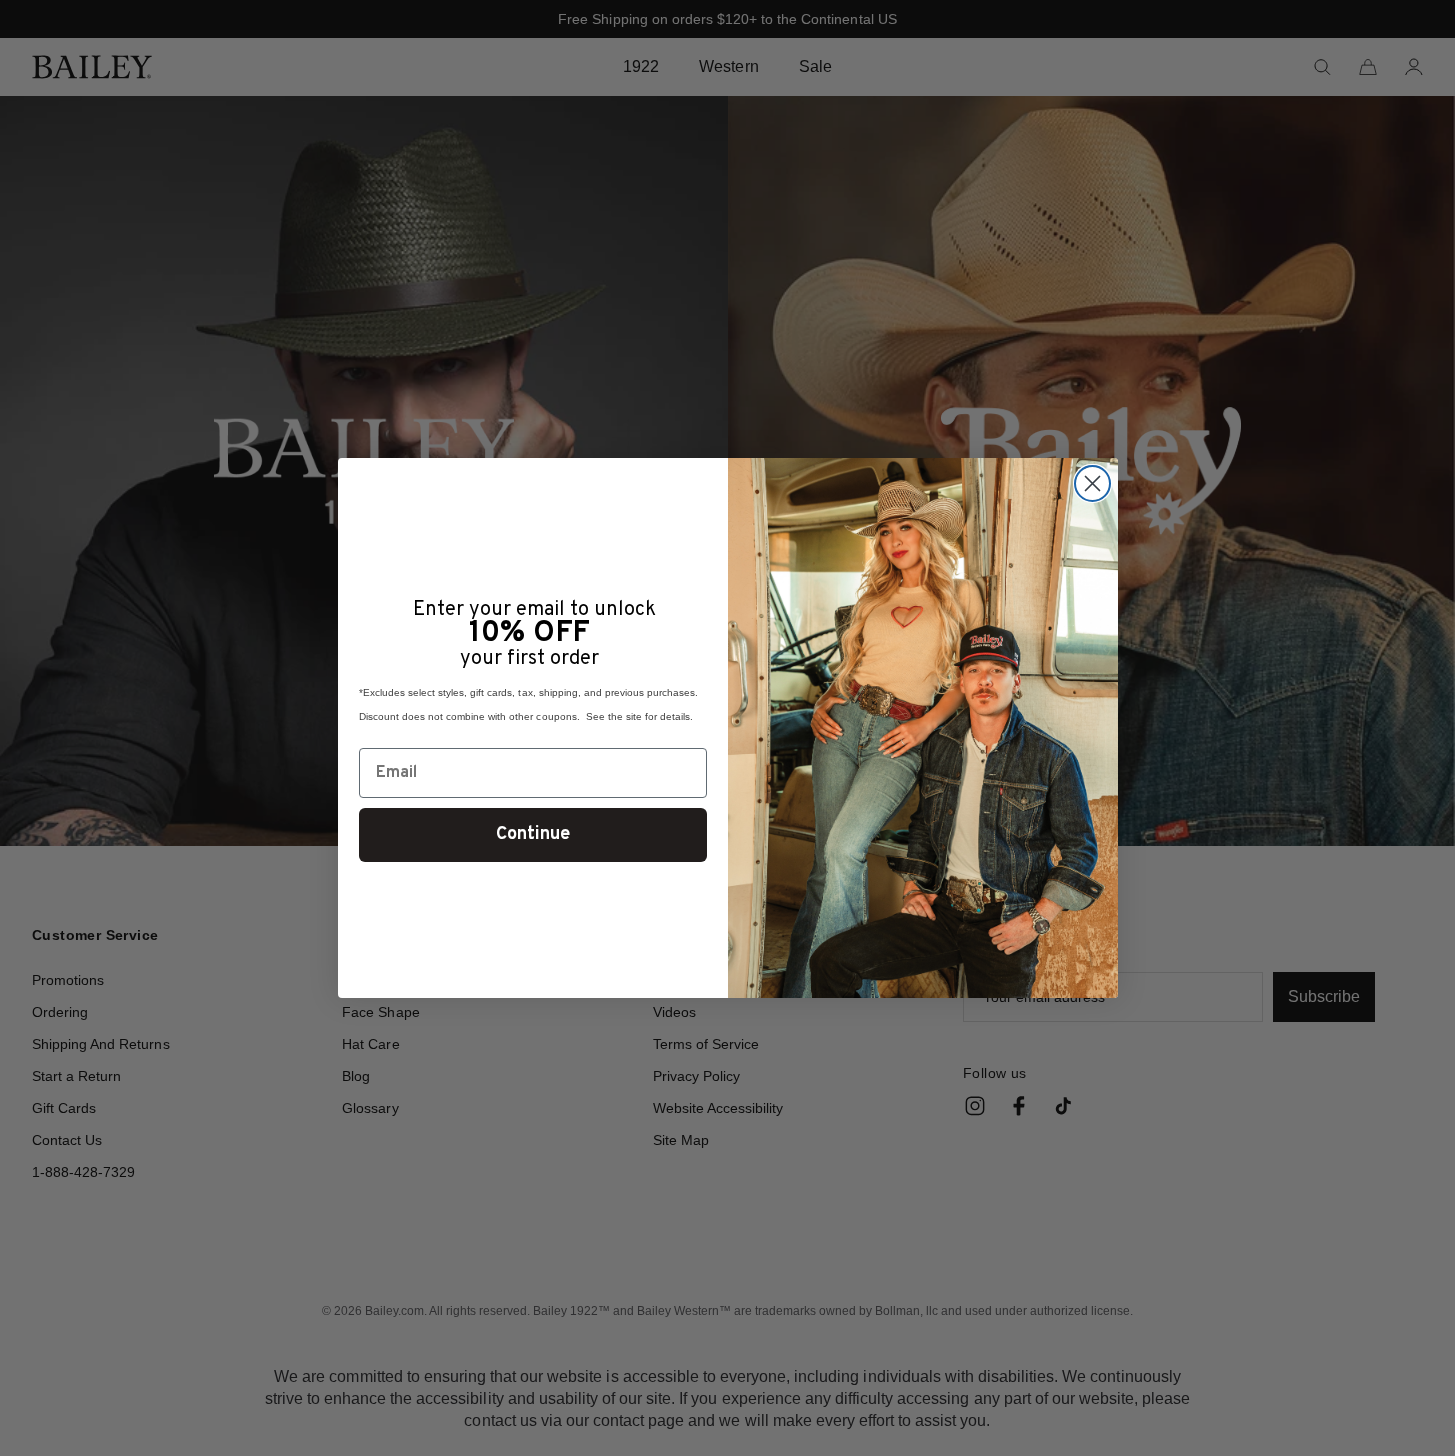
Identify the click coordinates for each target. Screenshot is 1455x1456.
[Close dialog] (1092, 483)
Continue (533, 834)
